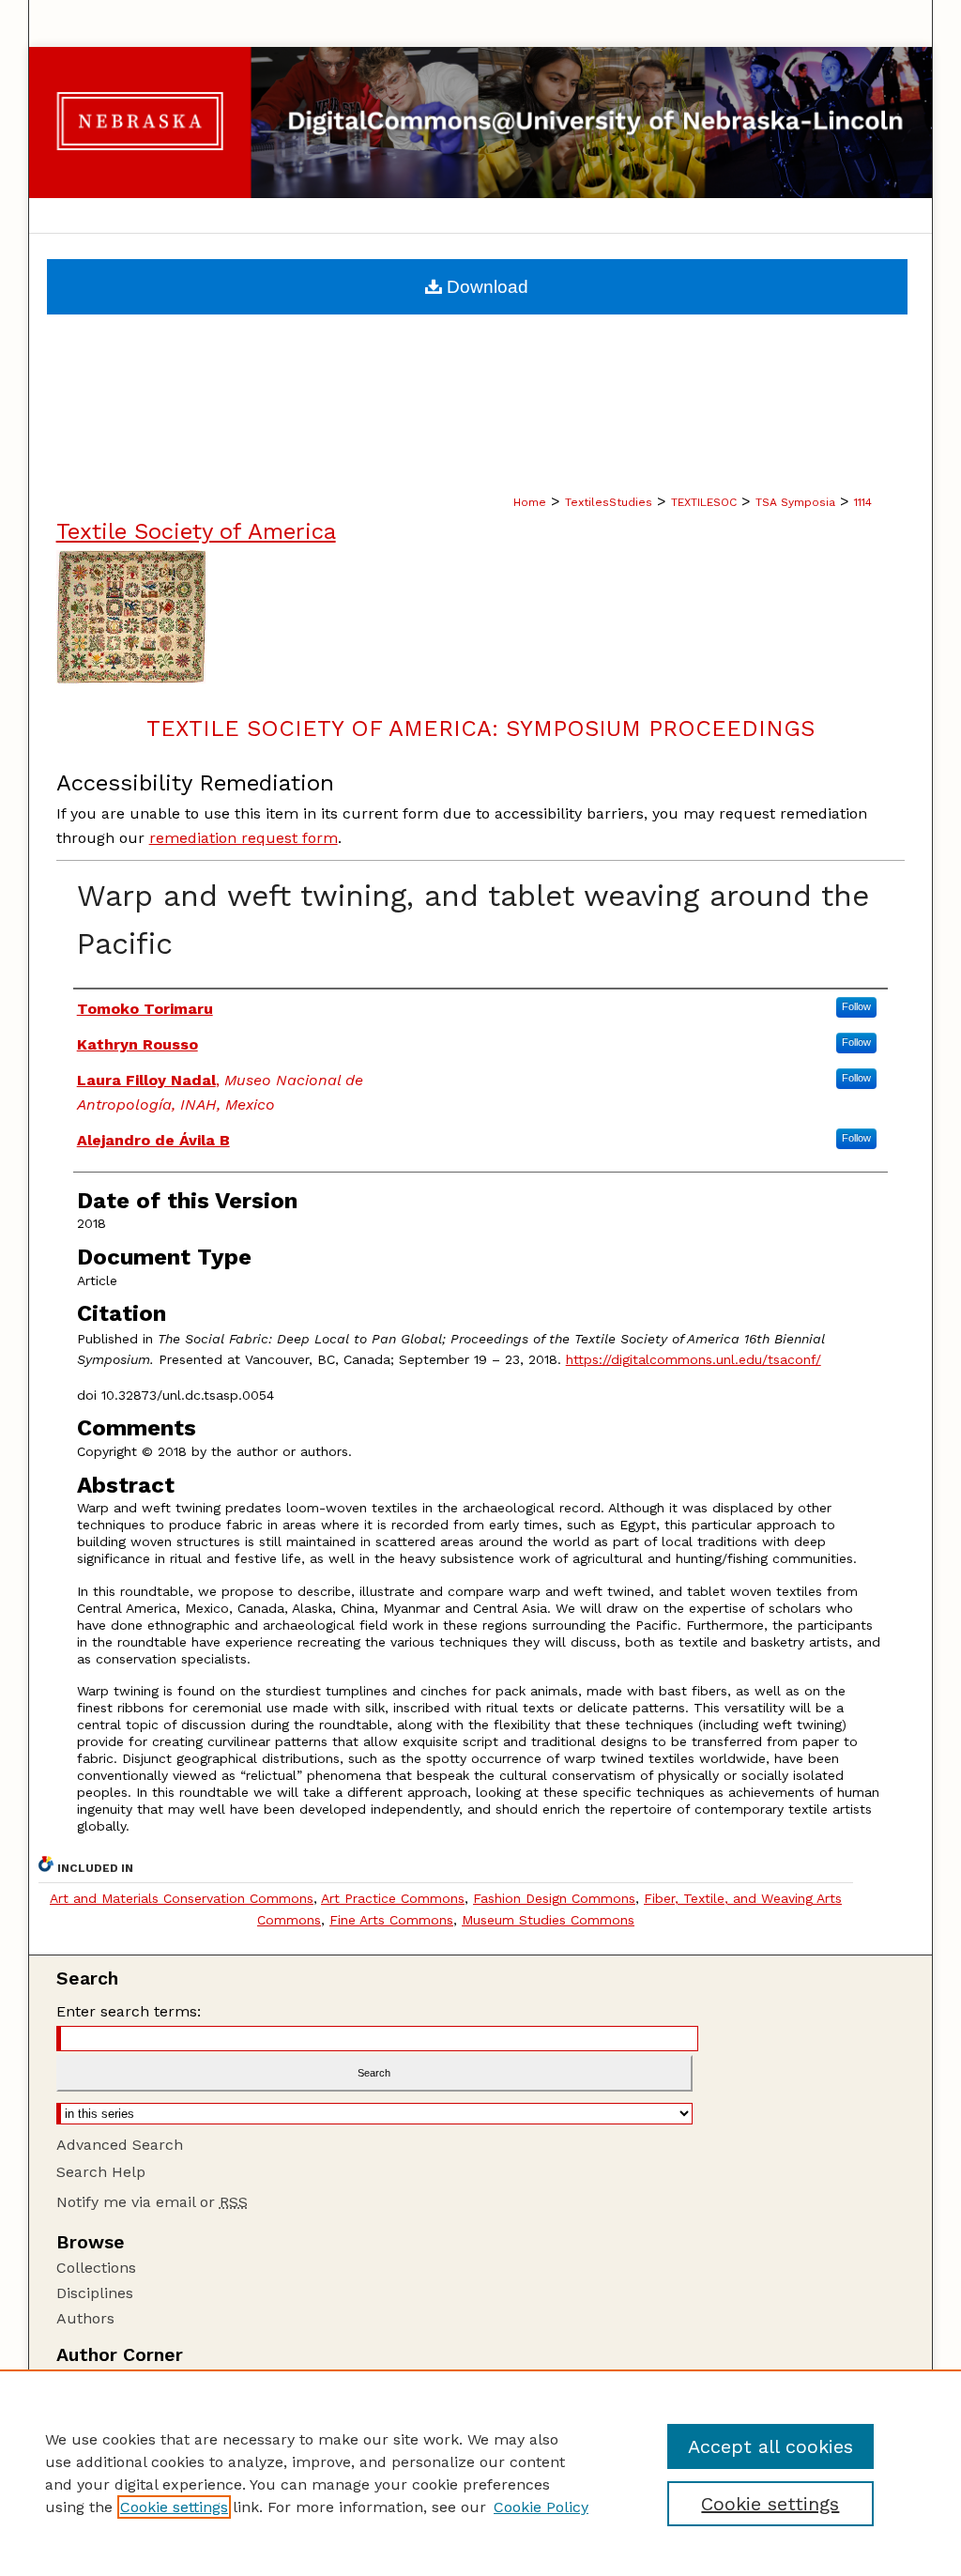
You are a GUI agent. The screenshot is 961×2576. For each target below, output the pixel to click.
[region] (480, 2473)
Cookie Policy (541, 2507)
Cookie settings (174, 2507)
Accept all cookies (770, 2446)
